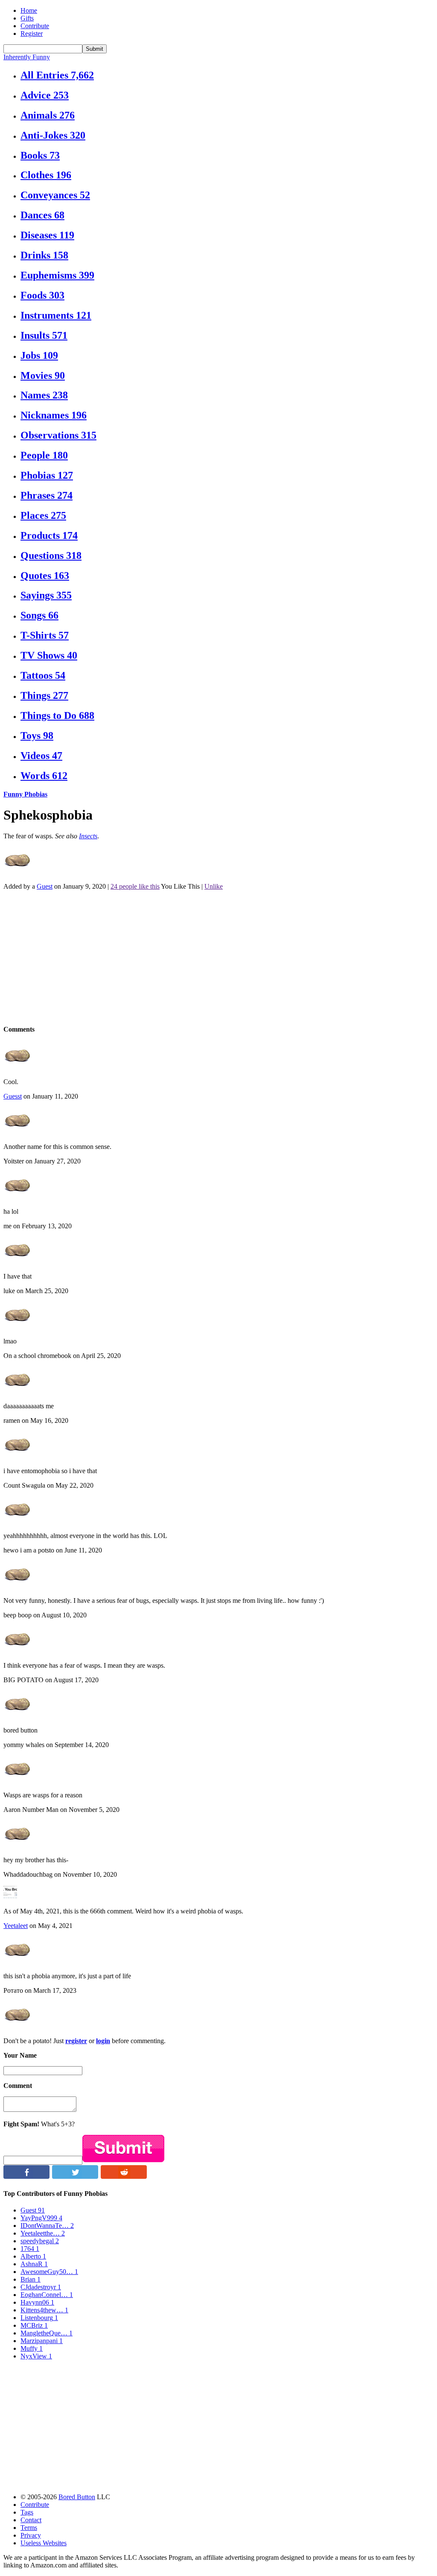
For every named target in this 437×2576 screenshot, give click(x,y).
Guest (45, 886)
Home (29, 10)
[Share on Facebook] (26, 2176)
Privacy (31, 2535)
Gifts (27, 18)
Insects (88, 836)
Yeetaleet (16, 1926)
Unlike (214, 886)
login (103, 2041)
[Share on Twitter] (75, 2176)
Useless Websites (44, 2543)
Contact (31, 2520)
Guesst (13, 1096)
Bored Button (77, 2497)
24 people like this (135, 886)
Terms (29, 2528)
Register (32, 33)
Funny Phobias (25, 794)
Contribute (35, 26)
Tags (27, 2512)
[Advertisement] (218, 957)
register (76, 2041)
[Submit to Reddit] (124, 2176)
